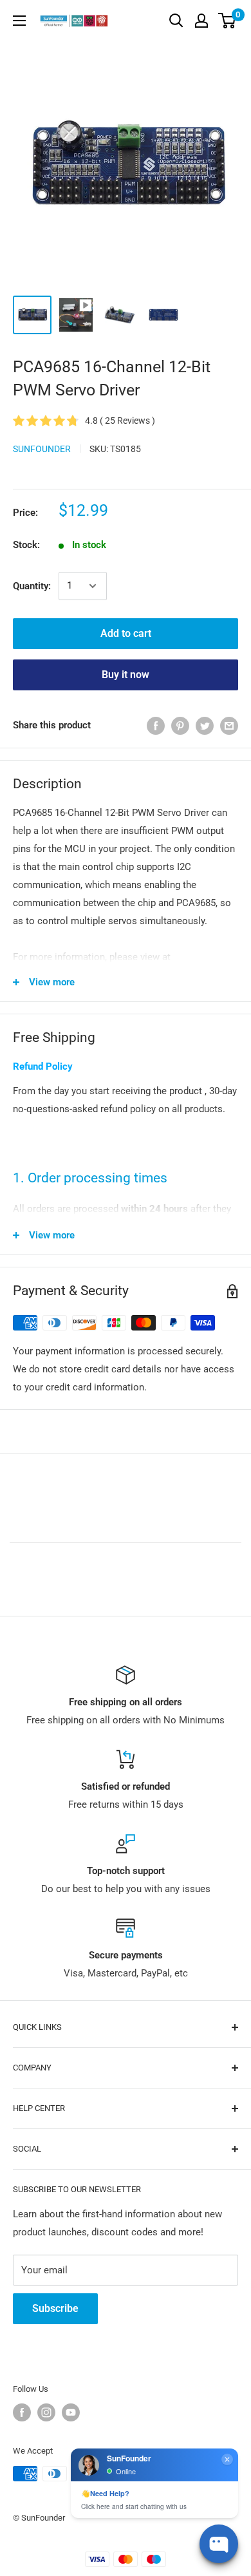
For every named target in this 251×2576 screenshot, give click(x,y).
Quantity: (32, 586)
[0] (228, 21)
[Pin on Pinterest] (180, 725)
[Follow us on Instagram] (46, 2412)
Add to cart (126, 633)
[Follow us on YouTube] (71, 2412)
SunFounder (42, 449)
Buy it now (126, 675)
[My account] (201, 21)
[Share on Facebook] (156, 725)
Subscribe (55, 2308)
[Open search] (176, 21)
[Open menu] (19, 21)
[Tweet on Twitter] (205, 725)
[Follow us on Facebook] (22, 2412)
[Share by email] (229, 725)
